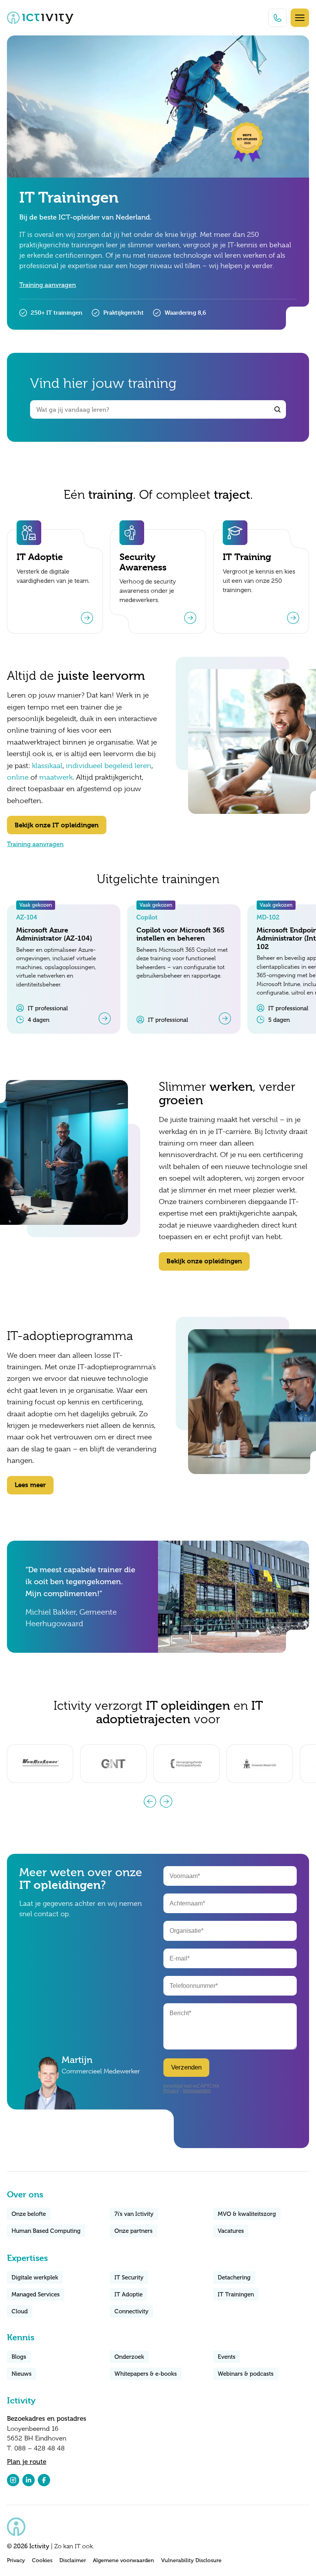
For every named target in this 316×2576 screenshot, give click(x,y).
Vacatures (231, 2231)
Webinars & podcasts (246, 2374)
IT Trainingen (236, 2294)
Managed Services (36, 2294)
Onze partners (134, 2231)
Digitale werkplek (35, 2277)
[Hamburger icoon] (300, 18)
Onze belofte (29, 2214)
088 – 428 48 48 (39, 2448)
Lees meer (30, 1485)
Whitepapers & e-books (146, 2374)
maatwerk (56, 777)
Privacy (16, 2560)
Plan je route (27, 2462)
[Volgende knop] (166, 1801)
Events (227, 2357)
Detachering (234, 2277)
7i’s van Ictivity (134, 2214)
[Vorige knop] (150, 1801)
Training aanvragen (48, 285)
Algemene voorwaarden (124, 2560)
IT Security (129, 2277)
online (18, 777)
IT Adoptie (129, 2294)
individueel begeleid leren (109, 766)
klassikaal (47, 766)
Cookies (42, 2560)
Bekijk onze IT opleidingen (57, 825)
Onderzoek (129, 2357)
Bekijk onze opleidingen (204, 1261)
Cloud (20, 2311)
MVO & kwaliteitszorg (247, 2214)
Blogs (19, 2357)
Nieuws (22, 2374)
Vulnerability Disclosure (191, 2560)
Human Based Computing (46, 2231)
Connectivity (131, 2311)
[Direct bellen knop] (277, 18)
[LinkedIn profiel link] (29, 2480)
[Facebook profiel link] (44, 2480)
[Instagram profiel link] (13, 2480)
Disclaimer (73, 2560)
